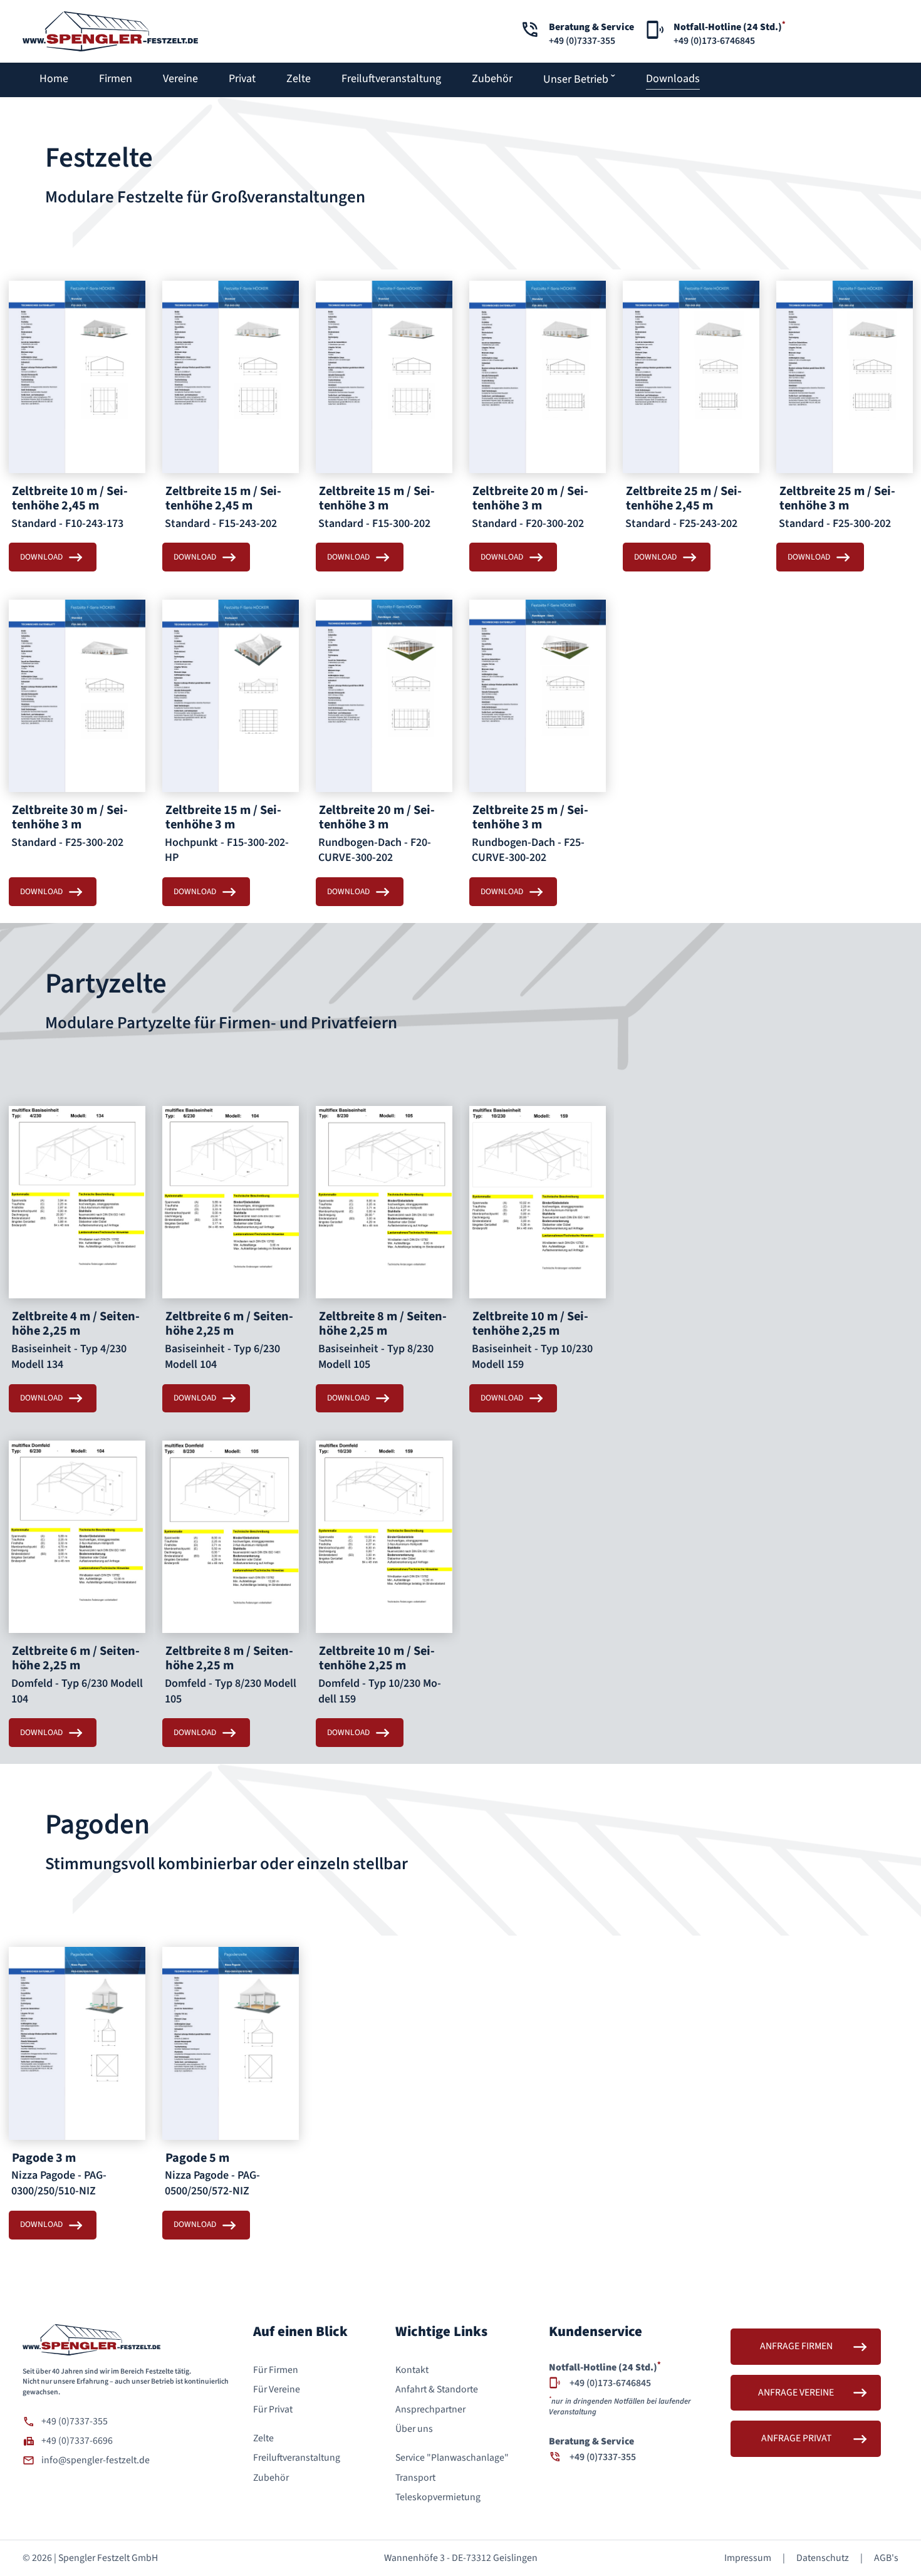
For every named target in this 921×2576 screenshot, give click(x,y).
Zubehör (271, 2478)
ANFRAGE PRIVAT (796, 2438)
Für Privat (273, 2409)
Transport (415, 2478)
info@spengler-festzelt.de (96, 2460)
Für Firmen (276, 2370)
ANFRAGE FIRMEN (796, 2346)
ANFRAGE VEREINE (796, 2392)
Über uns (414, 2429)
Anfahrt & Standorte (437, 2389)
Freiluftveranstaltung (297, 2458)
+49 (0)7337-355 (75, 2421)
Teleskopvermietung (438, 2497)
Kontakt (412, 2370)
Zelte (263, 2438)
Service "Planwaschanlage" (452, 2458)
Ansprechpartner (430, 2409)
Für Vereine (277, 2389)
